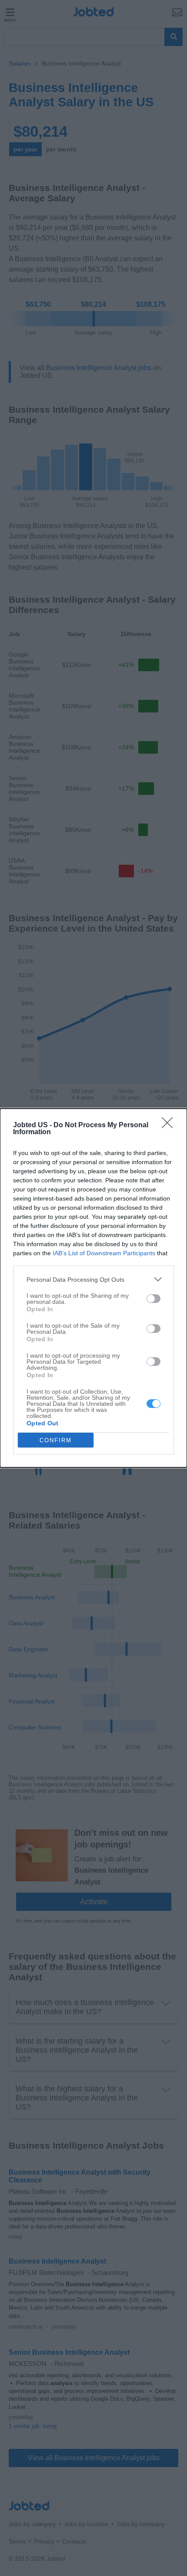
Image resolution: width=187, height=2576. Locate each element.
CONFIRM (56, 1440)
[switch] (154, 1299)
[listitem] (93, 1279)
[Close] (170, 1126)
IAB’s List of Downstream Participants (104, 1253)
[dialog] (93, 1288)
